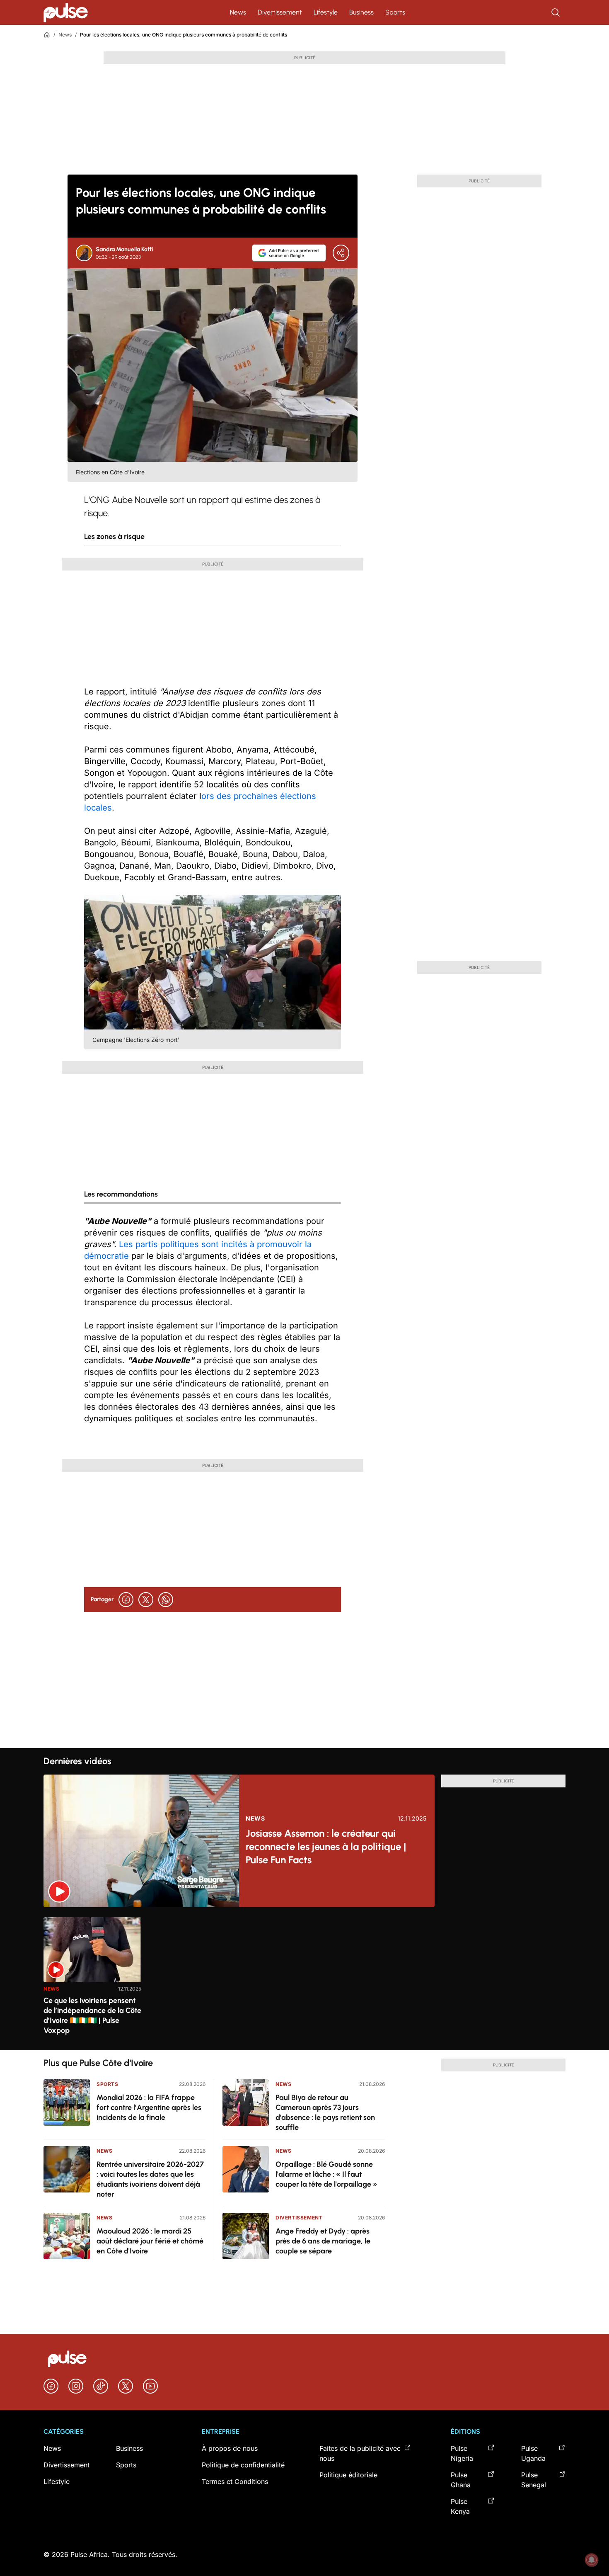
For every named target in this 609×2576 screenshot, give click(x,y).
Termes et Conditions (235, 2481)
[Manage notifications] (592, 2560)
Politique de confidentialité (243, 2465)
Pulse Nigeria (462, 2453)
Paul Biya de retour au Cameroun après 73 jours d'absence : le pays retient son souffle (325, 2112)
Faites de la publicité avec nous (360, 2453)
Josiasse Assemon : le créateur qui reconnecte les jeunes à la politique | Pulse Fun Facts (326, 1846)
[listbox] (304, 1979)
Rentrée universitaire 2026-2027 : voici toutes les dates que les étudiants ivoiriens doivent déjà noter (150, 2179)
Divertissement (280, 12)
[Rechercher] (556, 12)
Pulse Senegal (534, 2480)
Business (361, 12)
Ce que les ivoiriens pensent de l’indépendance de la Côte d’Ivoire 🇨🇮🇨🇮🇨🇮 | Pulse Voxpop (92, 2015)
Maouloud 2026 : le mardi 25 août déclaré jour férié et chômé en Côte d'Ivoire (150, 2241)
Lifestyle (326, 12)
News (238, 12)
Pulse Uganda (533, 2453)
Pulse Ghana (461, 2480)
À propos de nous (230, 2448)
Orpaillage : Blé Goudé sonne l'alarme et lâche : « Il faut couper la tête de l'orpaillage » (326, 2174)
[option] (92, 1980)
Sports (395, 12)
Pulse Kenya (460, 2506)
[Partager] (341, 253)
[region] (304, 1979)
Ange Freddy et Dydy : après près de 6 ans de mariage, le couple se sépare (323, 2241)
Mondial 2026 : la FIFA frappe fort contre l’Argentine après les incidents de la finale (149, 2107)
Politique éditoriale (348, 2475)
